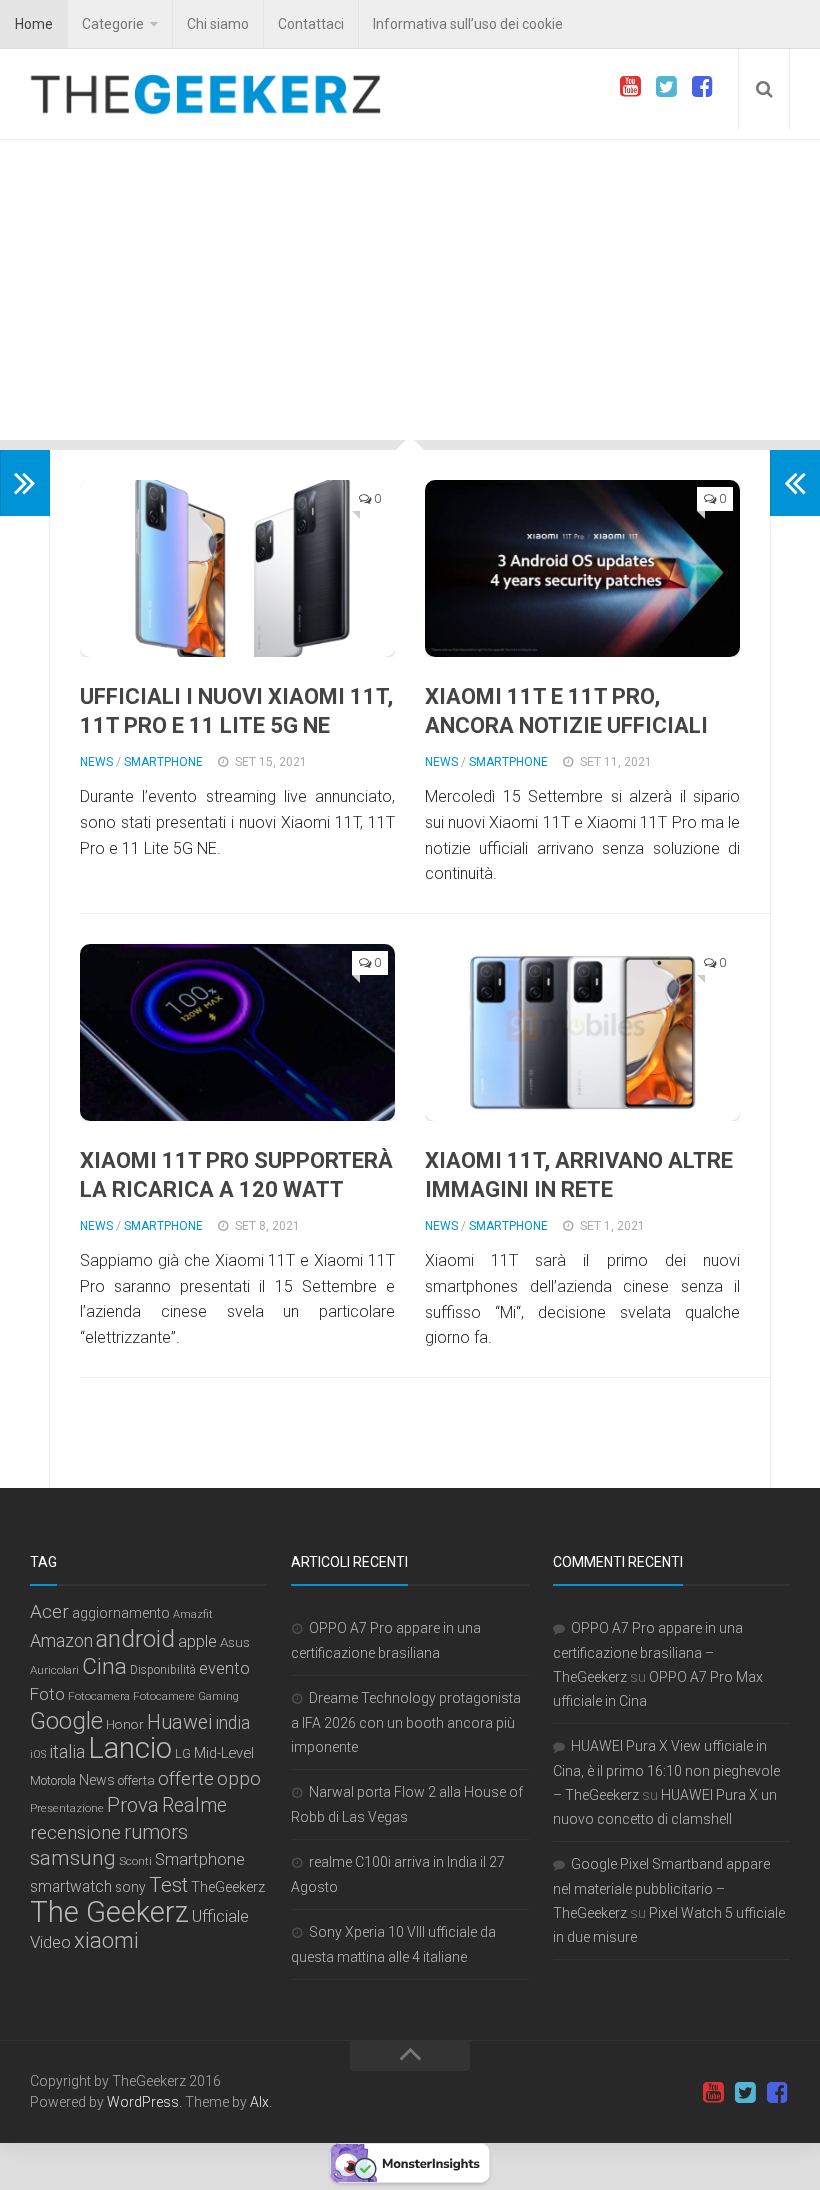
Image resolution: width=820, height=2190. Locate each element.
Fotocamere (164, 1696)
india (232, 1723)
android (135, 1638)
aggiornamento (121, 1613)
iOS (38, 1754)
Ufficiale (220, 1916)
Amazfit (193, 1614)
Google (66, 1721)
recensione (75, 1832)
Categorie (113, 24)
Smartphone (163, 762)
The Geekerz (109, 1912)
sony (130, 1887)
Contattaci (311, 24)
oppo (239, 1779)
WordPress (143, 2102)
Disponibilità (163, 1670)
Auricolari (54, 1670)
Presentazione (67, 1808)
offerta (136, 1780)
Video (50, 1942)
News (96, 762)
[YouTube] (630, 87)
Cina (104, 1666)
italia (67, 1752)
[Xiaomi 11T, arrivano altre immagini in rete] (582, 1032)
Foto (47, 1694)
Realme (194, 1805)
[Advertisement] (410, 290)
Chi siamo (218, 24)
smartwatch (71, 1887)
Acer (49, 1611)
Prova (133, 1805)
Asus (235, 1642)
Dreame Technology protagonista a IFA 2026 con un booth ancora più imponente (406, 1722)
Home (34, 24)
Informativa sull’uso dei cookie (468, 24)
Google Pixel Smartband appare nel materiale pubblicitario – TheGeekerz (661, 1888)
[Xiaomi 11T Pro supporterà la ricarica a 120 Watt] (237, 1032)
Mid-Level (224, 1753)
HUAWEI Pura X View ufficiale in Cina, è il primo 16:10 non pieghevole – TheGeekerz (666, 1770)
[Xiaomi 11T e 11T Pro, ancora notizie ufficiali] (582, 568)
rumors (156, 1832)
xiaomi (106, 1940)
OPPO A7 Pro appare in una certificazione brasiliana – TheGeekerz (648, 1652)
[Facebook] (702, 87)
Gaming (218, 1696)
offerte (186, 1779)
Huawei (179, 1722)
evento (224, 1668)
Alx (259, 2102)
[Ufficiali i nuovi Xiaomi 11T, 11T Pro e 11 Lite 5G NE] (237, 568)
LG (183, 1753)
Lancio (130, 1748)
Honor (125, 1724)
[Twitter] (666, 87)
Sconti (135, 1861)
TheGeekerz (228, 1887)
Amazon (61, 1640)
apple (197, 1641)
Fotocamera (99, 1696)
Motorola (53, 1781)
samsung (73, 1857)
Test (168, 1885)
